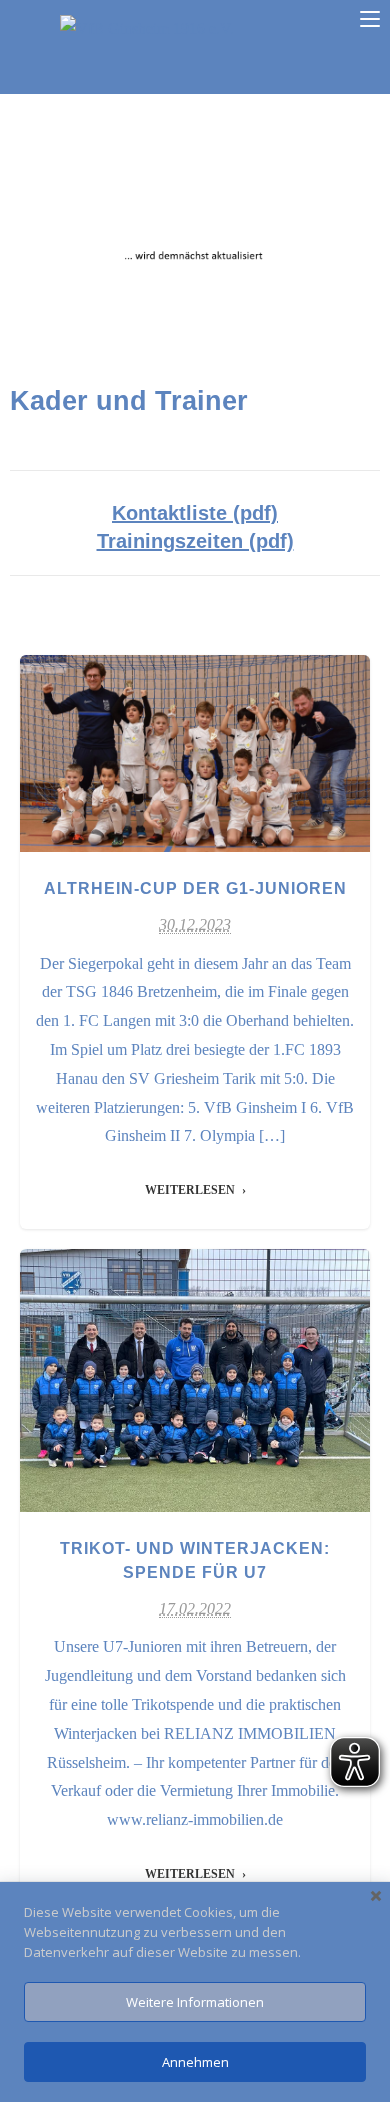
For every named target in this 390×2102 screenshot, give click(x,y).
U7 (219, 775)
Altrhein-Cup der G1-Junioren (195, 742)
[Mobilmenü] (370, 19)
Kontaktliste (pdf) (195, 513)
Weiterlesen (190, 1190)
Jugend (183, 775)
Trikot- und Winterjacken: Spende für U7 (195, 1369)
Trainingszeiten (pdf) (195, 541)
